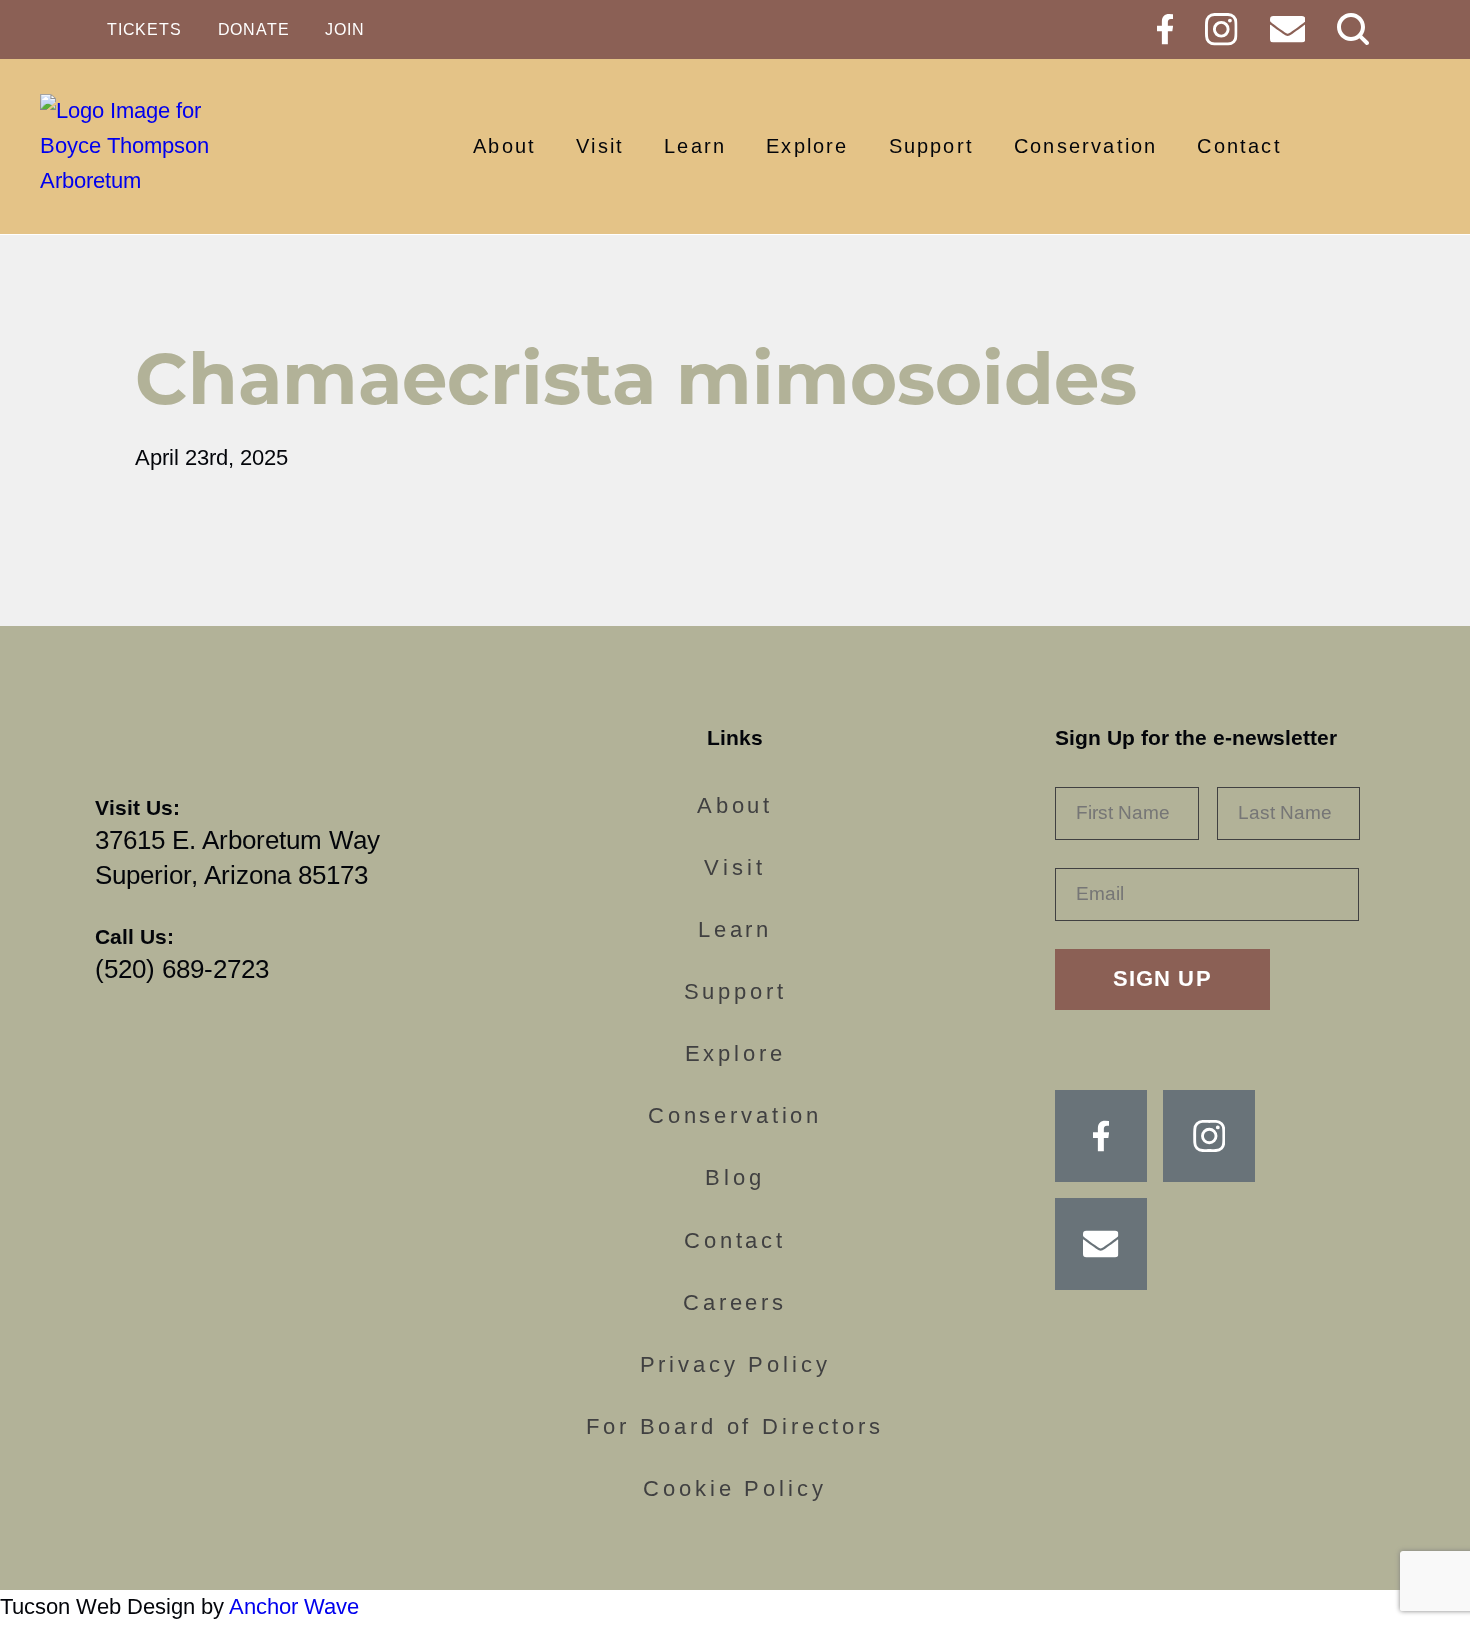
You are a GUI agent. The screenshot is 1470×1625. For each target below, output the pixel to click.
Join (344, 29)
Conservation (1085, 146)
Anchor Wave (294, 1606)
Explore (807, 146)
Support (931, 146)
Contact (1239, 146)
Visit (600, 146)
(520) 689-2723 (182, 969)
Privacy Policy (735, 1364)
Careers (735, 1302)
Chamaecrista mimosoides (636, 378)
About (504, 146)
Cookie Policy (734, 1488)
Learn (695, 146)
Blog (734, 1177)
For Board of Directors (735, 1426)
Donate (254, 29)
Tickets (144, 29)
